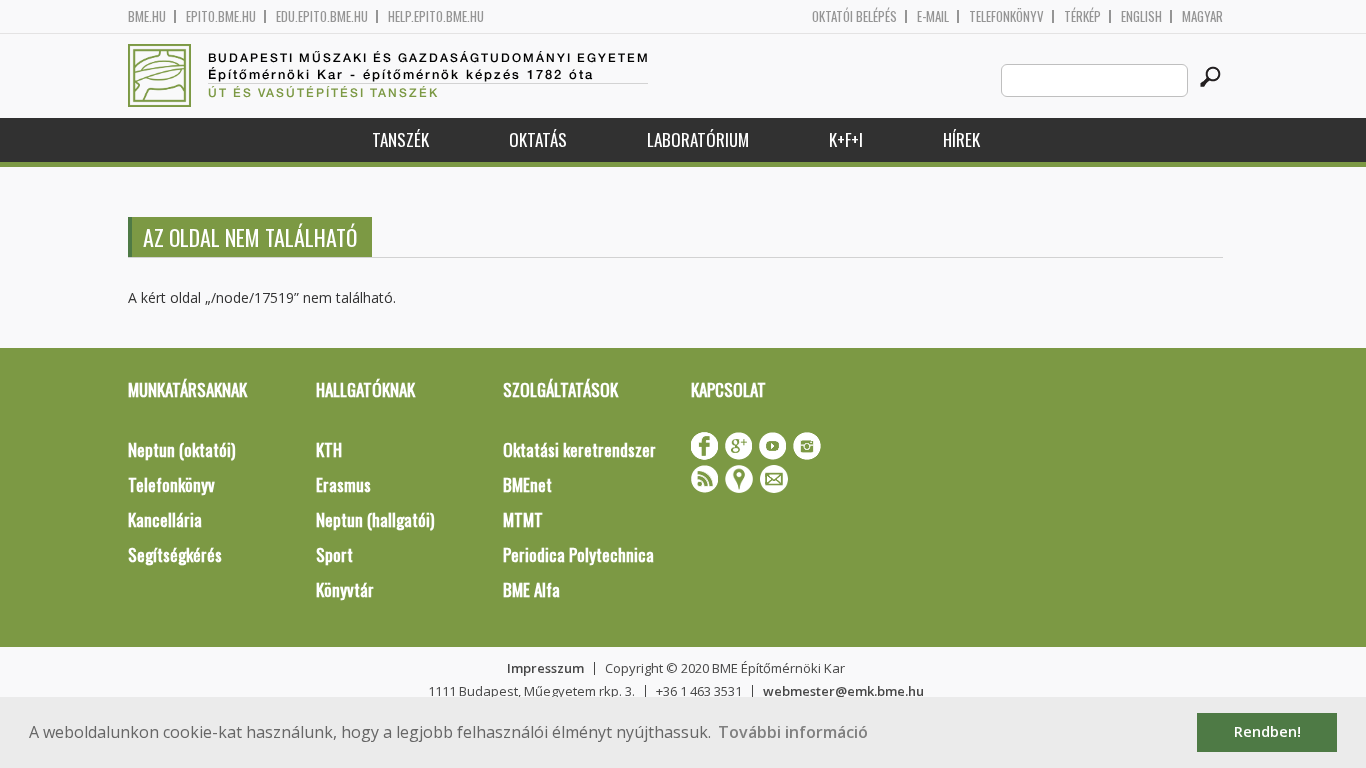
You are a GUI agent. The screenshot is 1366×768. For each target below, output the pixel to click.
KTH (329, 449)
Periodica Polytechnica (578, 554)
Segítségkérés (175, 554)
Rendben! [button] (1267, 731)
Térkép (1082, 16)
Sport (334, 554)
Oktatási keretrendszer (579, 449)
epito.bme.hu (221, 16)
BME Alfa (531, 589)
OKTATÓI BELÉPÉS (854, 16)
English (1141, 16)
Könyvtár (345, 589)
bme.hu (147, 16)
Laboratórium (698, 139)
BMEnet (527, 484)
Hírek (961, 139)
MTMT (523, 519)
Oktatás (538, 139)
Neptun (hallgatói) (375, 519)
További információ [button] (793, 732)
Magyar (1202, 16)
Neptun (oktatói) (181, 449)
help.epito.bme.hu (436, 16)
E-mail (933, 16)
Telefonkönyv (1006, 16)
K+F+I (846, 139)
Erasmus (343, 484)
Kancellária (165, 519)
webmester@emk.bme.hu (843, 691)
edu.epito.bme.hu (322, 16)
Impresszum (545, 668)
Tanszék (400, 139)
